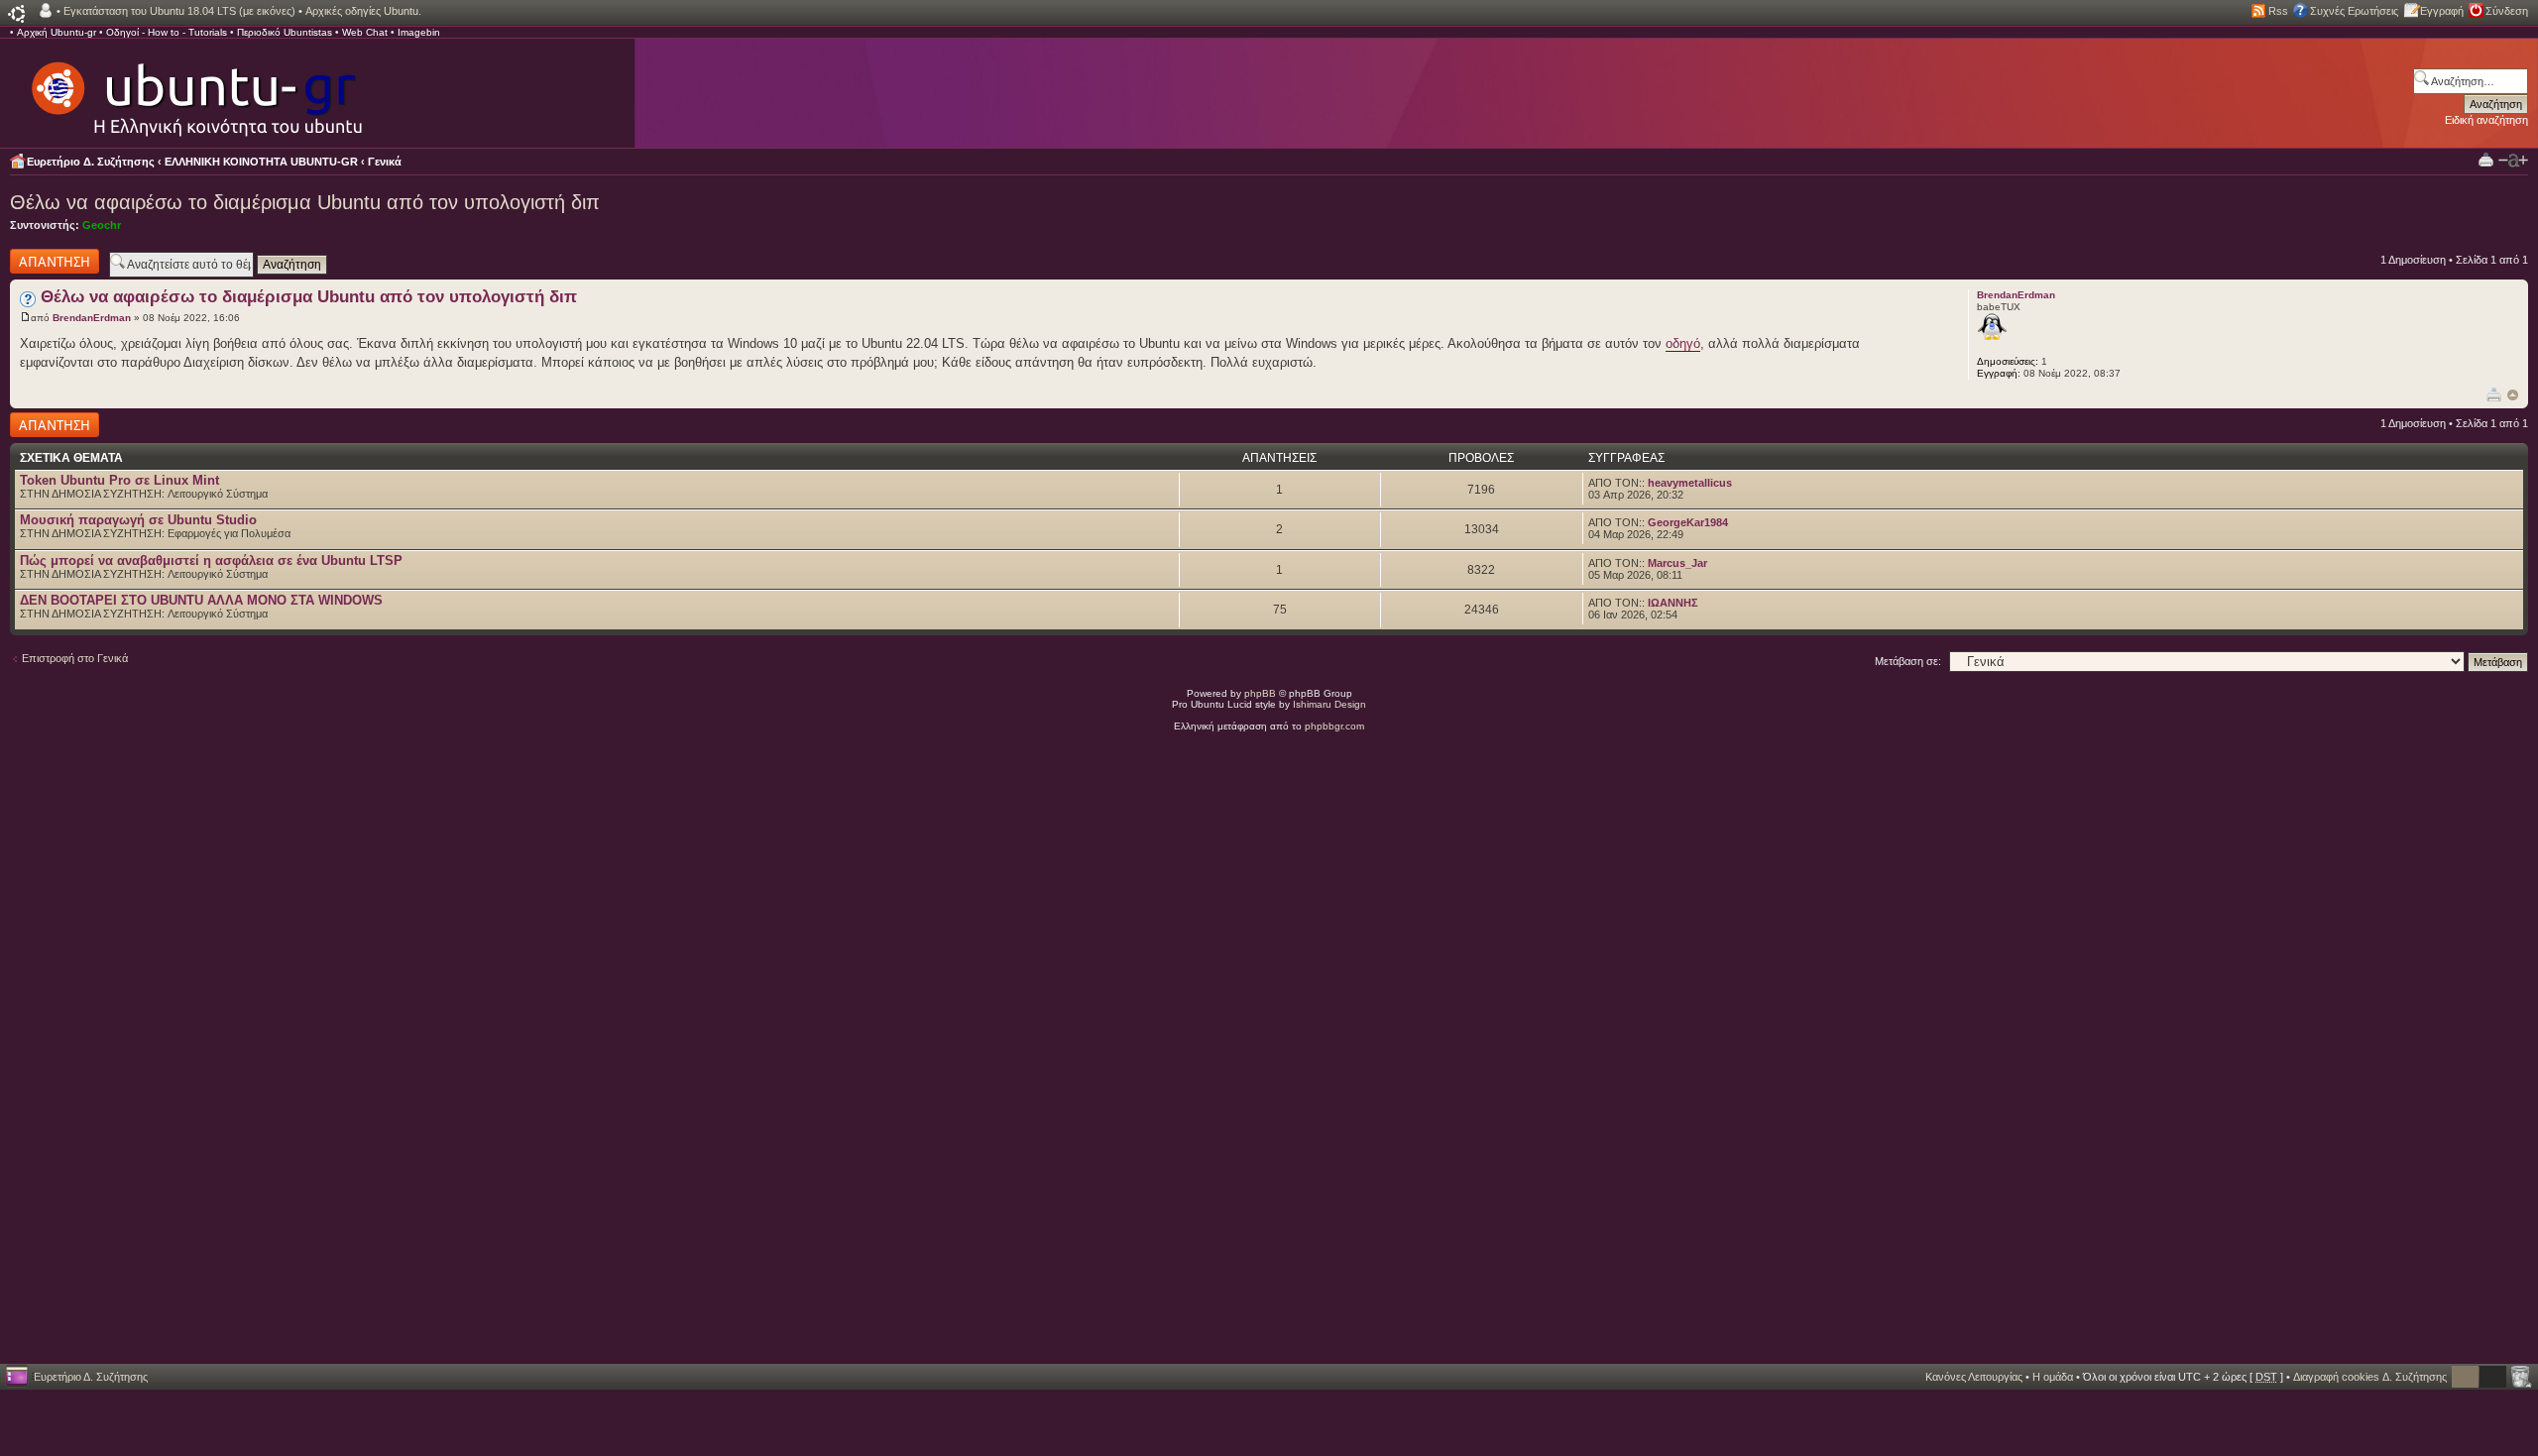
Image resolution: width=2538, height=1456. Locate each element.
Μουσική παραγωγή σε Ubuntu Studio (138, 520)
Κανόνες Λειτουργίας (1974, 1377)
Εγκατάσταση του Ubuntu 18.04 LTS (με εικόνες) (179, 11)
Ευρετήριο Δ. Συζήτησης (91, 162)
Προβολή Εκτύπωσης (2486, 159)
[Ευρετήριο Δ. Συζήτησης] (195, 89)
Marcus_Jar (1677, 563)
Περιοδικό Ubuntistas (285, 32)
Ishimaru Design (1329, 704)
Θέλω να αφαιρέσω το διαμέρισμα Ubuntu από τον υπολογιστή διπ (305, 202)
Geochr (102, 225)
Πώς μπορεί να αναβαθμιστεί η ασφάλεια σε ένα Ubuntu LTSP (211, 560)
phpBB (1260, 693)
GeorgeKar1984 (1688, 522)
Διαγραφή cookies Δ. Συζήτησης (2370, 1377)
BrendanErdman (92, 318)
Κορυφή (2513, 395)
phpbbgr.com (1334, 726)
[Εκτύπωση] (2494, 394)
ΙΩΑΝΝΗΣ (1673, 603)
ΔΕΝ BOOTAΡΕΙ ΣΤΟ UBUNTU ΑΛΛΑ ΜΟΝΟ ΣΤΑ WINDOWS (201, 600)
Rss (2278, 11)
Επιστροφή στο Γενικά (75, 658)
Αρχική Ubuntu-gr (57, 32)
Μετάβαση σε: (1908, 661)
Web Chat (365, 32)
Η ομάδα (2053, 1377)
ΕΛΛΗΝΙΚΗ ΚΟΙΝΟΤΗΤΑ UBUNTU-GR (261, 162)
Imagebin (419, 32)
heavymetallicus (1690, 483)
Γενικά (385, 162)
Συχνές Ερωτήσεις (2354, 11)
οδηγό (1683, 343)
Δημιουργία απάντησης (37, 261)
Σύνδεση (2507, 11)
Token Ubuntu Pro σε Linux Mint (119, 480)
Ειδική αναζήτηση (2486, 120)
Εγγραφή (2442, 11)
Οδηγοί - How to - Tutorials (167, 32)
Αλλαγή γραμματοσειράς (2513, 161)
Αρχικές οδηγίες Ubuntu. (363, 11)
